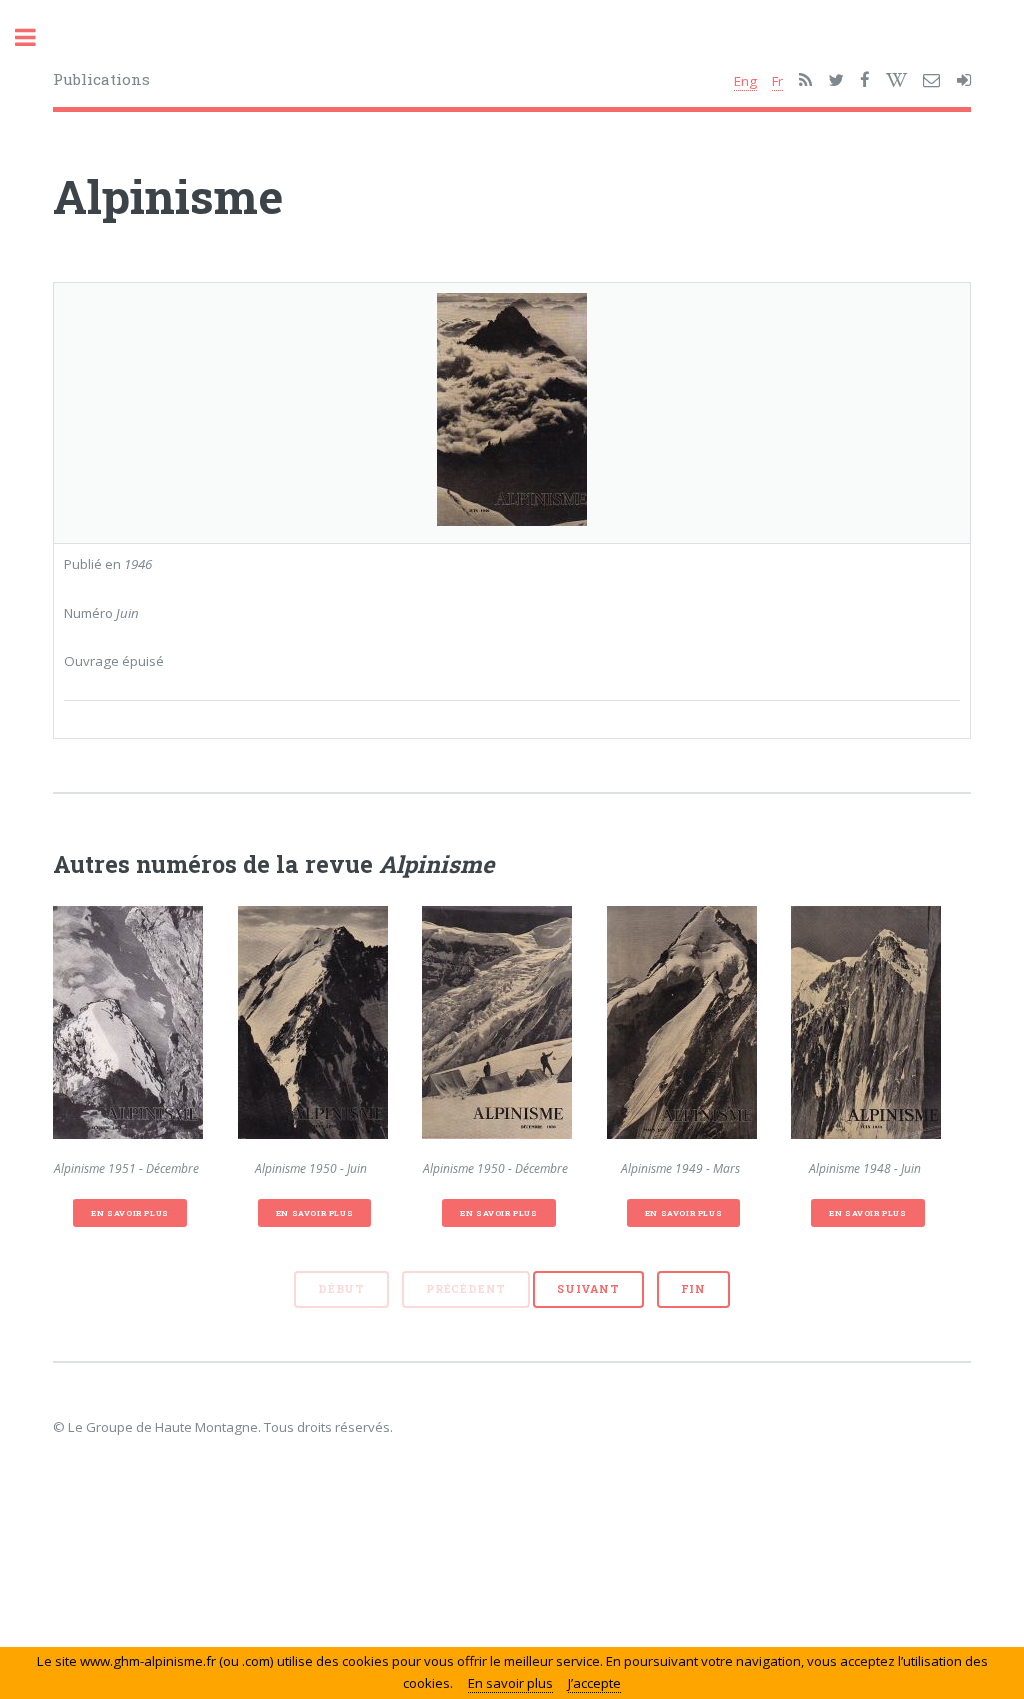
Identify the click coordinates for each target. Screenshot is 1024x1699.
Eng (745, 81)
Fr (777, 81)
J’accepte (594, 1683)
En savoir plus (129, 1213)
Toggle (36, 37)
